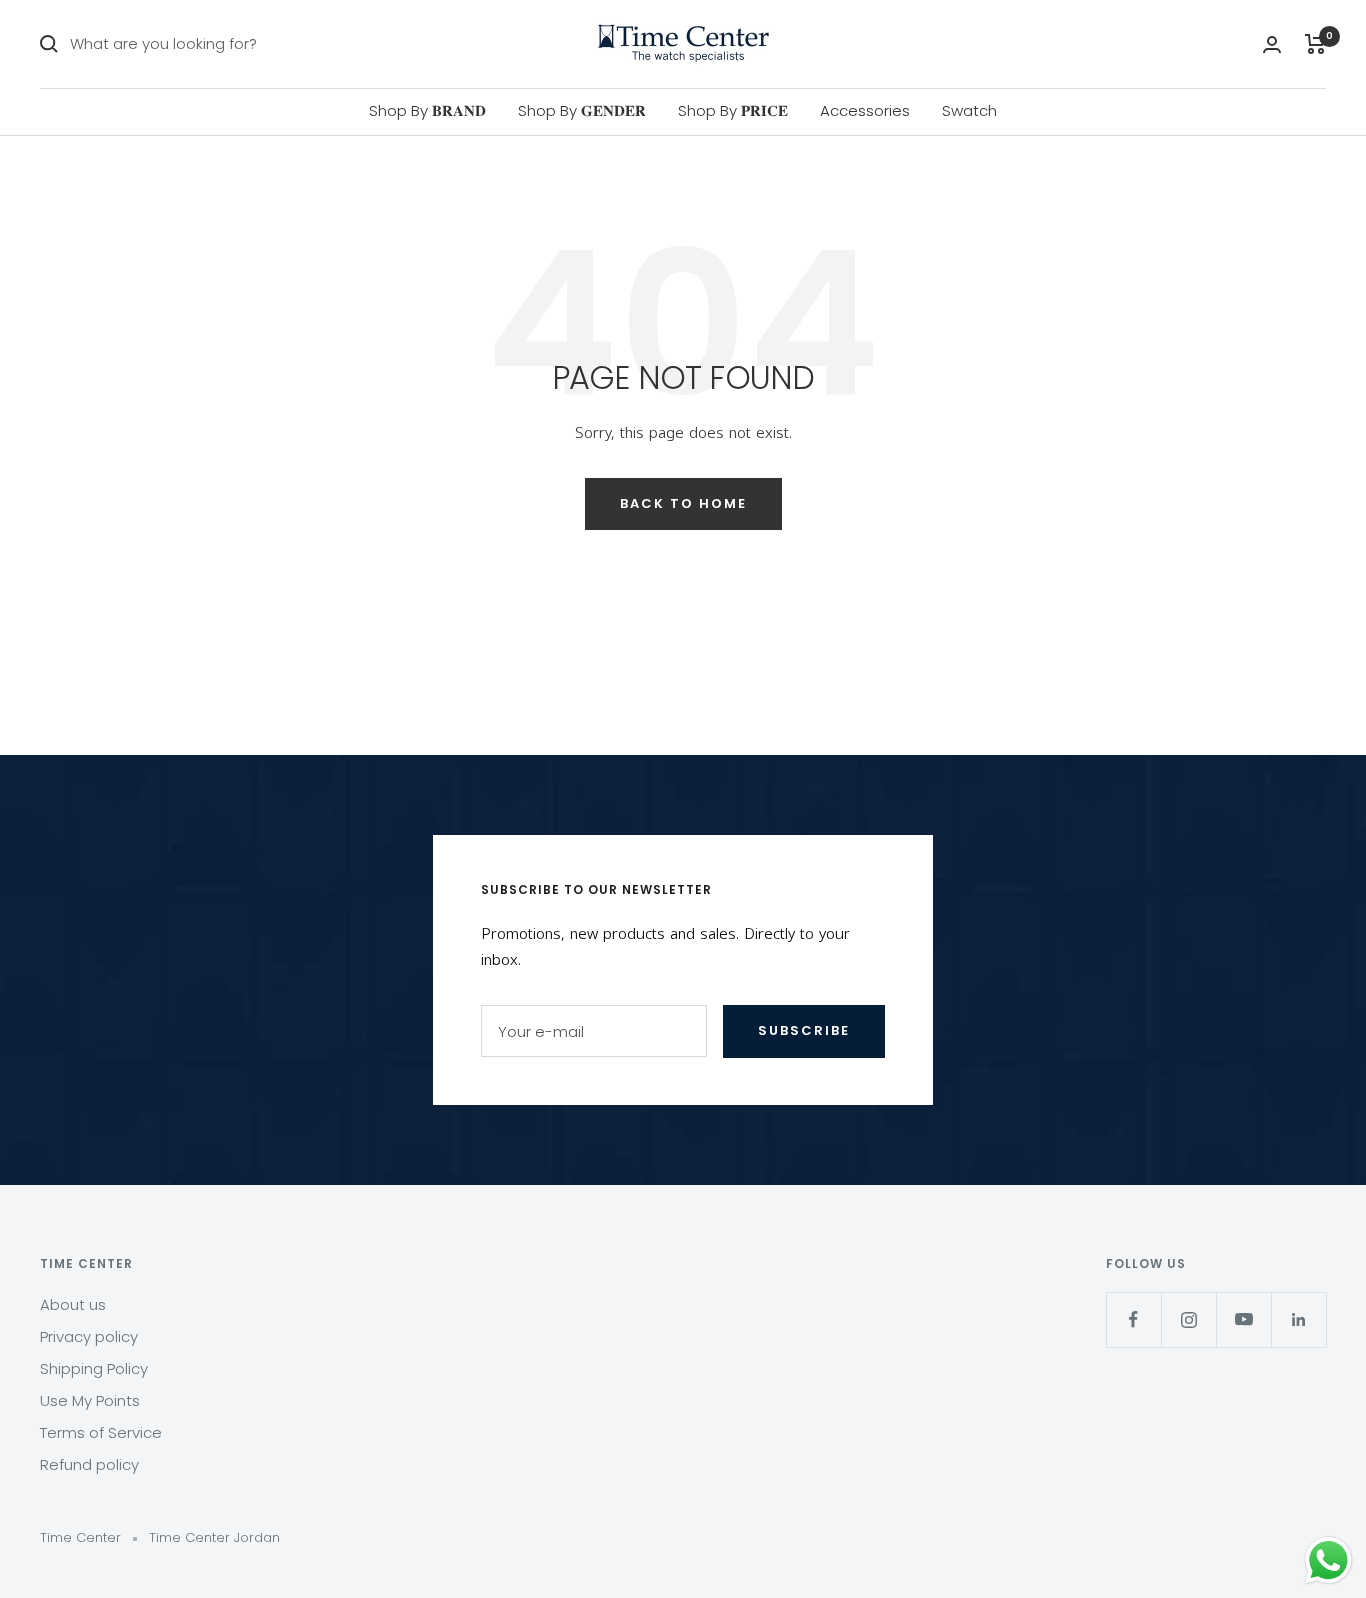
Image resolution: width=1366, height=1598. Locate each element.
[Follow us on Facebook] (1133, 1319)
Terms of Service (101, 1432)
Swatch (969, 110)
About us (73, 1304)
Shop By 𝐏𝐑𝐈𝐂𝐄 (733, 110)
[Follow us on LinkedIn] (1298, 1319)
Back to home (683, 503)
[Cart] (1315, 44)
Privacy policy (89, 1336)
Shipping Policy (94, 1368)
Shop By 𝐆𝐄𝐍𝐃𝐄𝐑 (582, 110)
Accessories (865, 110)
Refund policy (89, 1464)
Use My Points (90, 1400)
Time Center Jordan (214, 1537)
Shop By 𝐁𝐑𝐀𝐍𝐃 (427, 110)
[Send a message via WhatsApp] (1328, 1560)
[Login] (1272, 44)
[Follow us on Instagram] (1188, 1319)
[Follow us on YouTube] (1243, 1319)
